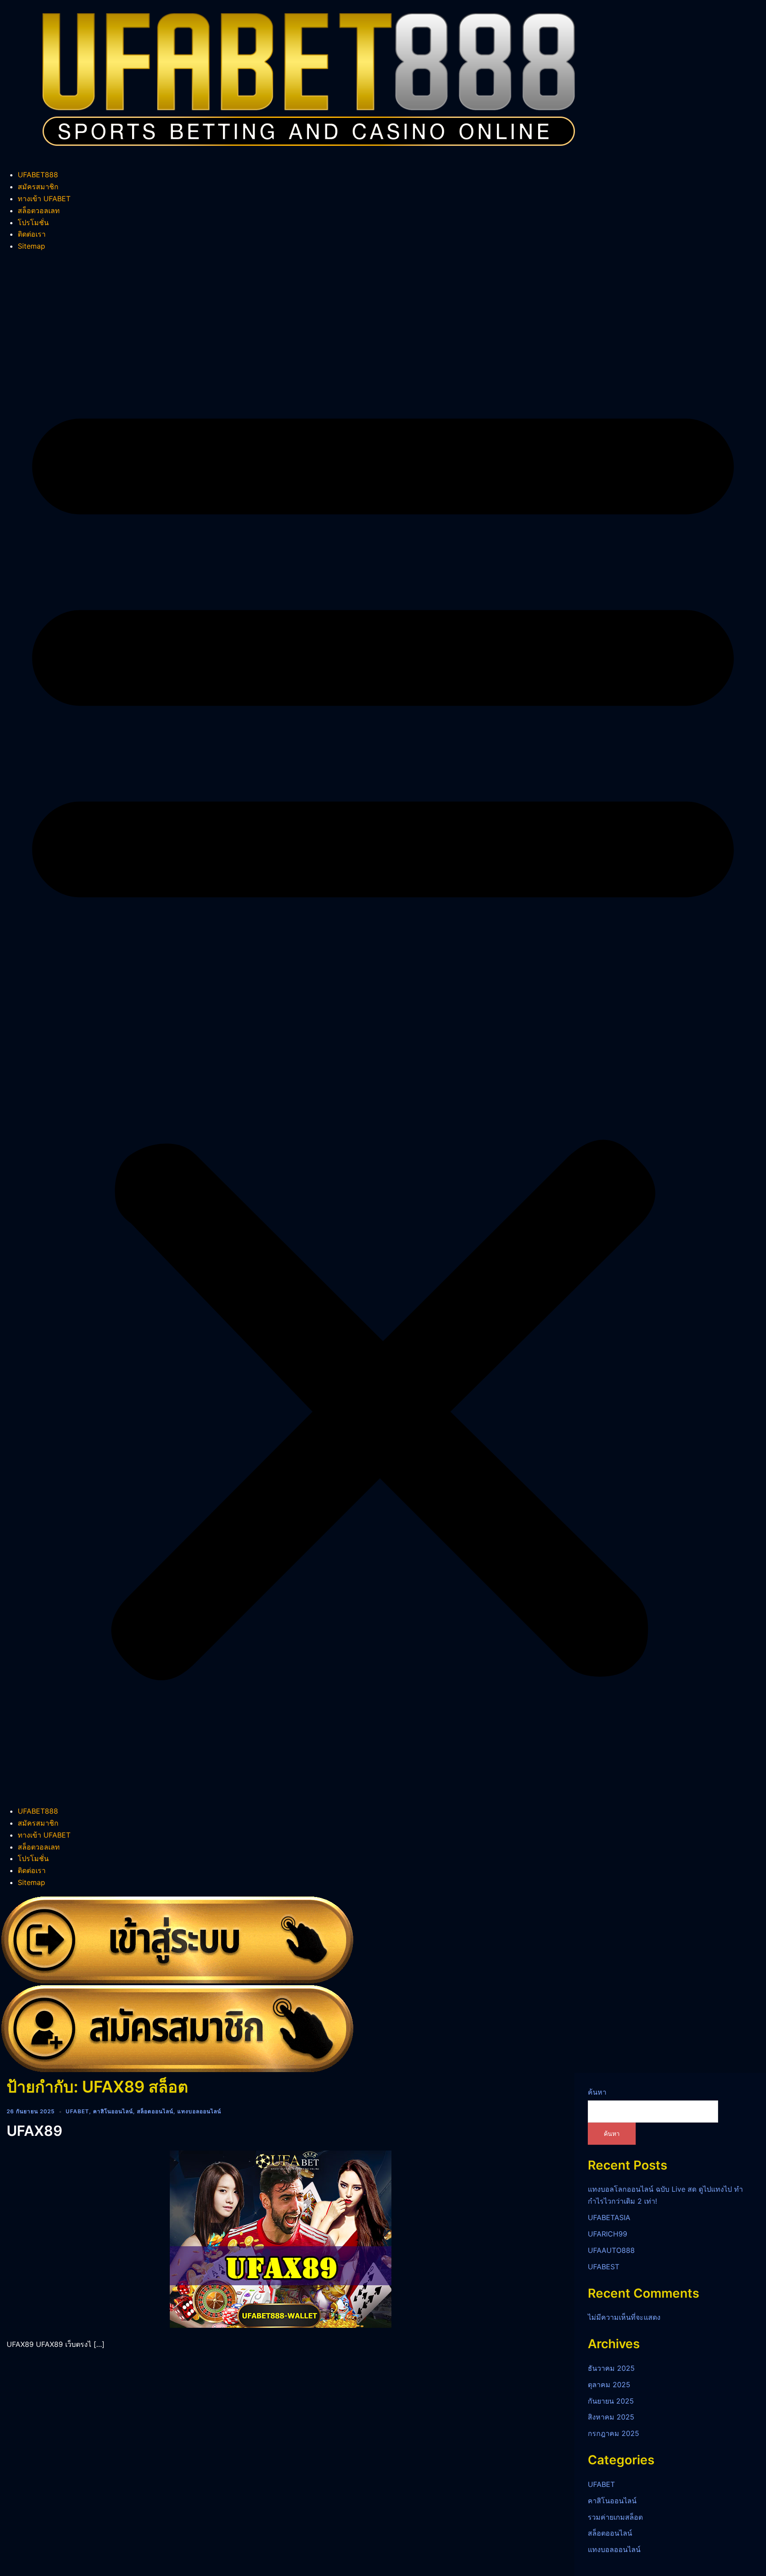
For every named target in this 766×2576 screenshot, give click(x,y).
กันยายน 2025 (611, 2401)
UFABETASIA (609, 2217)
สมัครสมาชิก (38, 187)
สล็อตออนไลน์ (155, 2111)
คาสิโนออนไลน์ (113, 2111)
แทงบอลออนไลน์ (199, 2111)
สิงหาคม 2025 (611, 2417)
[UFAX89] (281, 2238)
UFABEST (604, 2267)
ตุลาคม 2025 (609, 2385)
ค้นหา (597, 2092)
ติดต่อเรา (32, 234)
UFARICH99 (608, 2234)
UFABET (77, 2111)
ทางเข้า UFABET (44, 199)
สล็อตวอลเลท (39, 211)
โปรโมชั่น (33, 222)
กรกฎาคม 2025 (614, 2433)
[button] (383, 1029)
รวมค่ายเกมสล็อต (615, 2517)
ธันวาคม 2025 (611, 2368)
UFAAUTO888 (611, 2250)
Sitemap (31, 246)
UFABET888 (38, 175)
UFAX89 (35, 2131)
